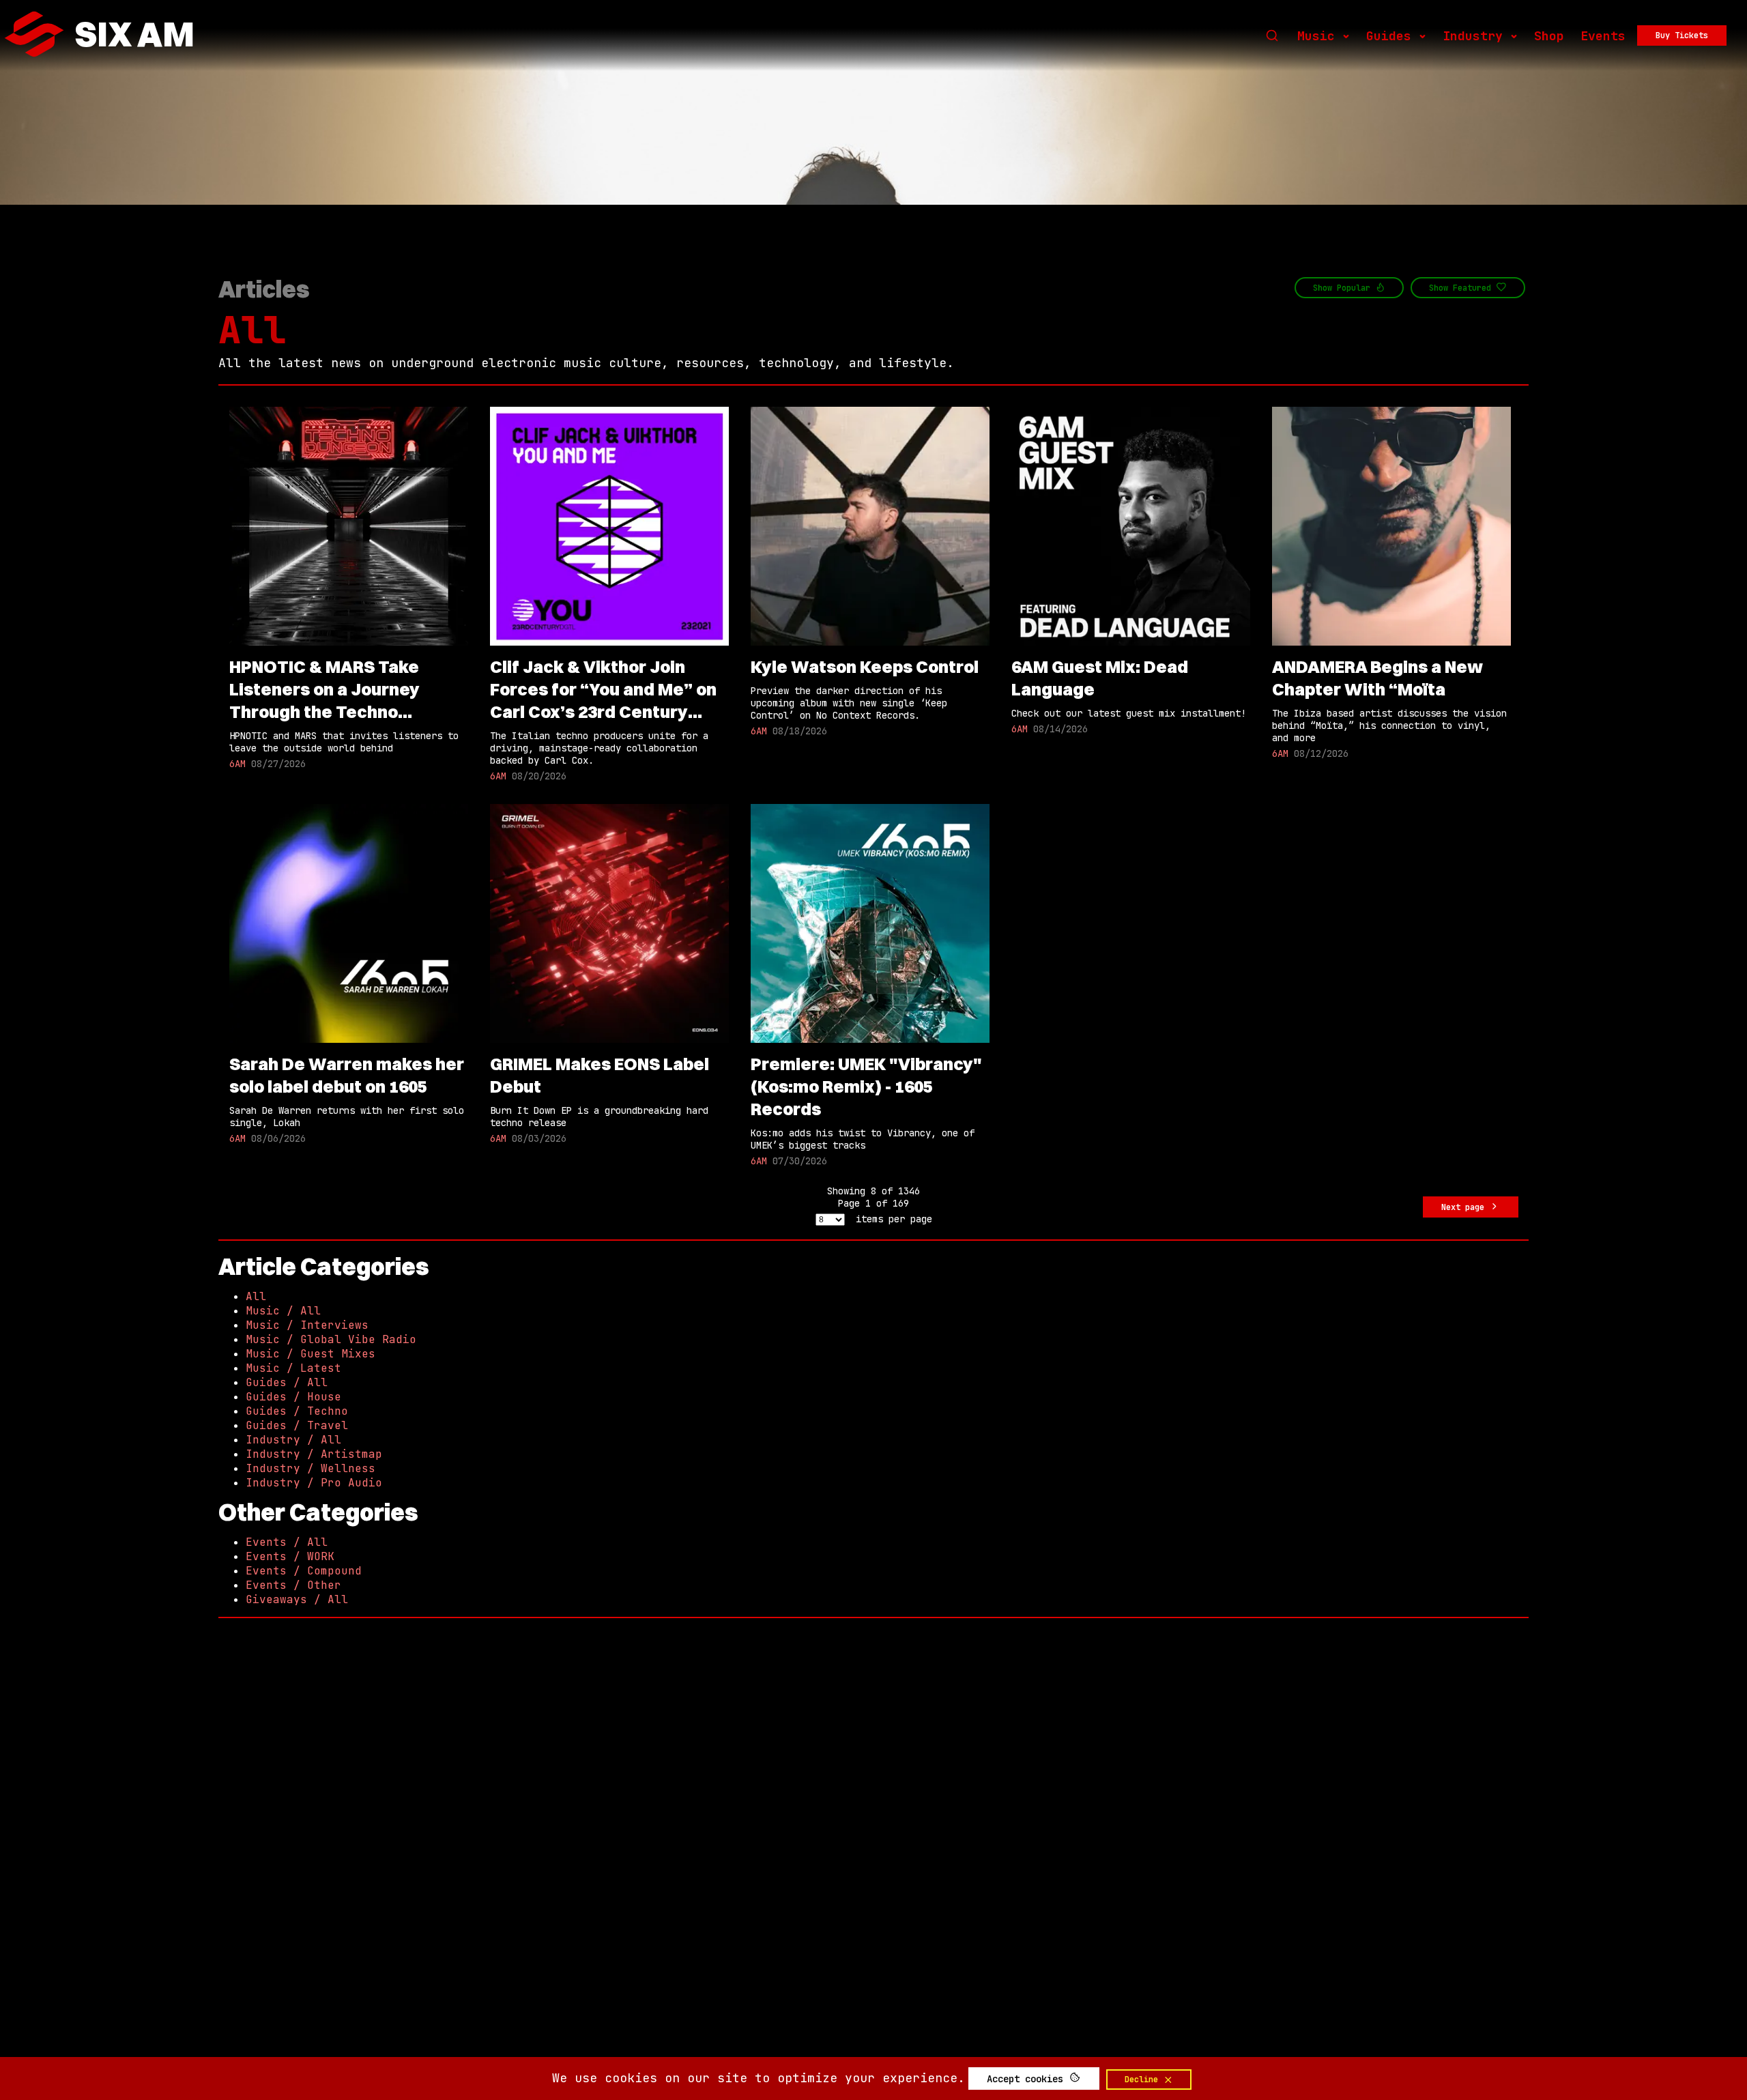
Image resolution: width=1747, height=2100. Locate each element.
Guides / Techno (297, 1411)
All (252, 330)
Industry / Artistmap (314, 1454)
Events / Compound (304, 1571)
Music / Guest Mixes (311, 1354)
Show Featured (1462, 288)
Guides (1389, 36)
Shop (1549, 36)
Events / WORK (290, 1556)
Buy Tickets (1682, 35)
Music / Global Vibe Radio (331, 1339)
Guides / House (293, 1397)
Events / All (287, 1542)
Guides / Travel (297, 1425)
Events (1603, 36)
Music (1316, 36)
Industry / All (293, 1440)
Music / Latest (293, 1368)
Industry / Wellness (311, 1468)
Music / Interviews (307, 1325)
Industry (1473, 36)
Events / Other (293, 1585)
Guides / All (287, 1382)
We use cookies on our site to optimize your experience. (759, 2078)
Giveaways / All (297, 1599)
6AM (237, 764)
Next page (1465, 1207)
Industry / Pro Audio (314, 1483)
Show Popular (1344, 288)
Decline (1144, 2080)
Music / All (283, 1311)
